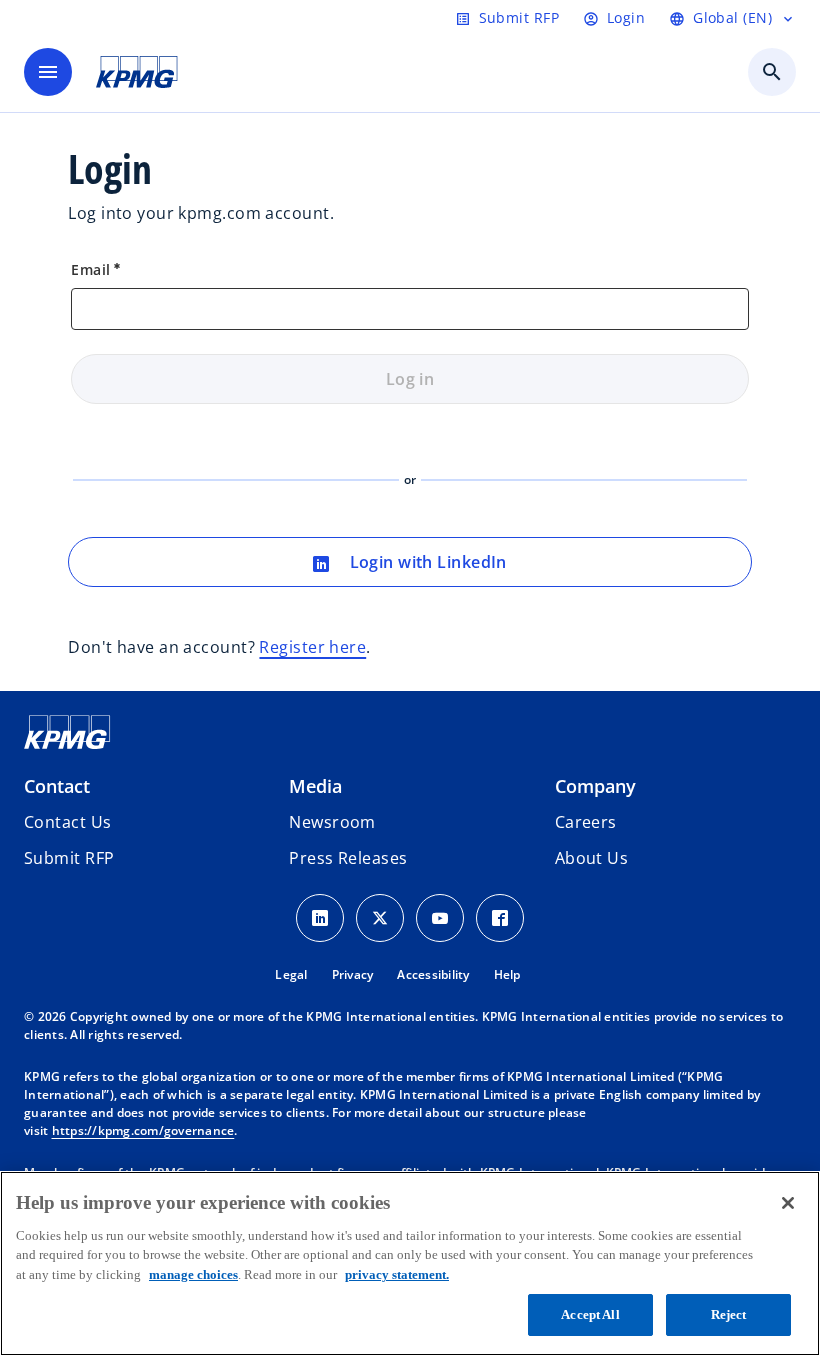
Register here (312, 647)
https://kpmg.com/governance (143, 1130)
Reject (729, 1314)
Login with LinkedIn (426, 562)
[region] (410, 1263)
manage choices (193, 1274)
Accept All (590, 1314)
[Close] (788, 1203)
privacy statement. (397, 1274)
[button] (69, 858)
